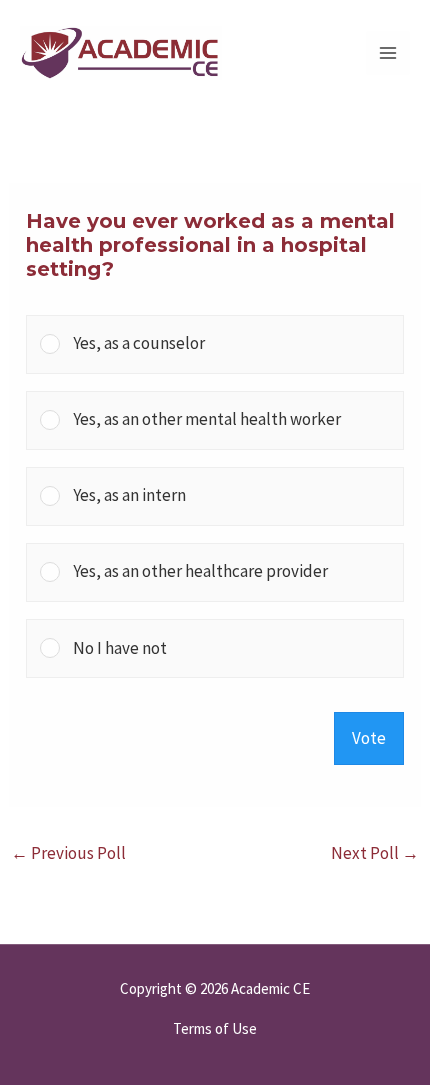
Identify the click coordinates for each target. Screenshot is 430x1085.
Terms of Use (215, 1028)
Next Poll (375, 853)
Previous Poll (68, 853)
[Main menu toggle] (388, 53)
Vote (369, 738)
